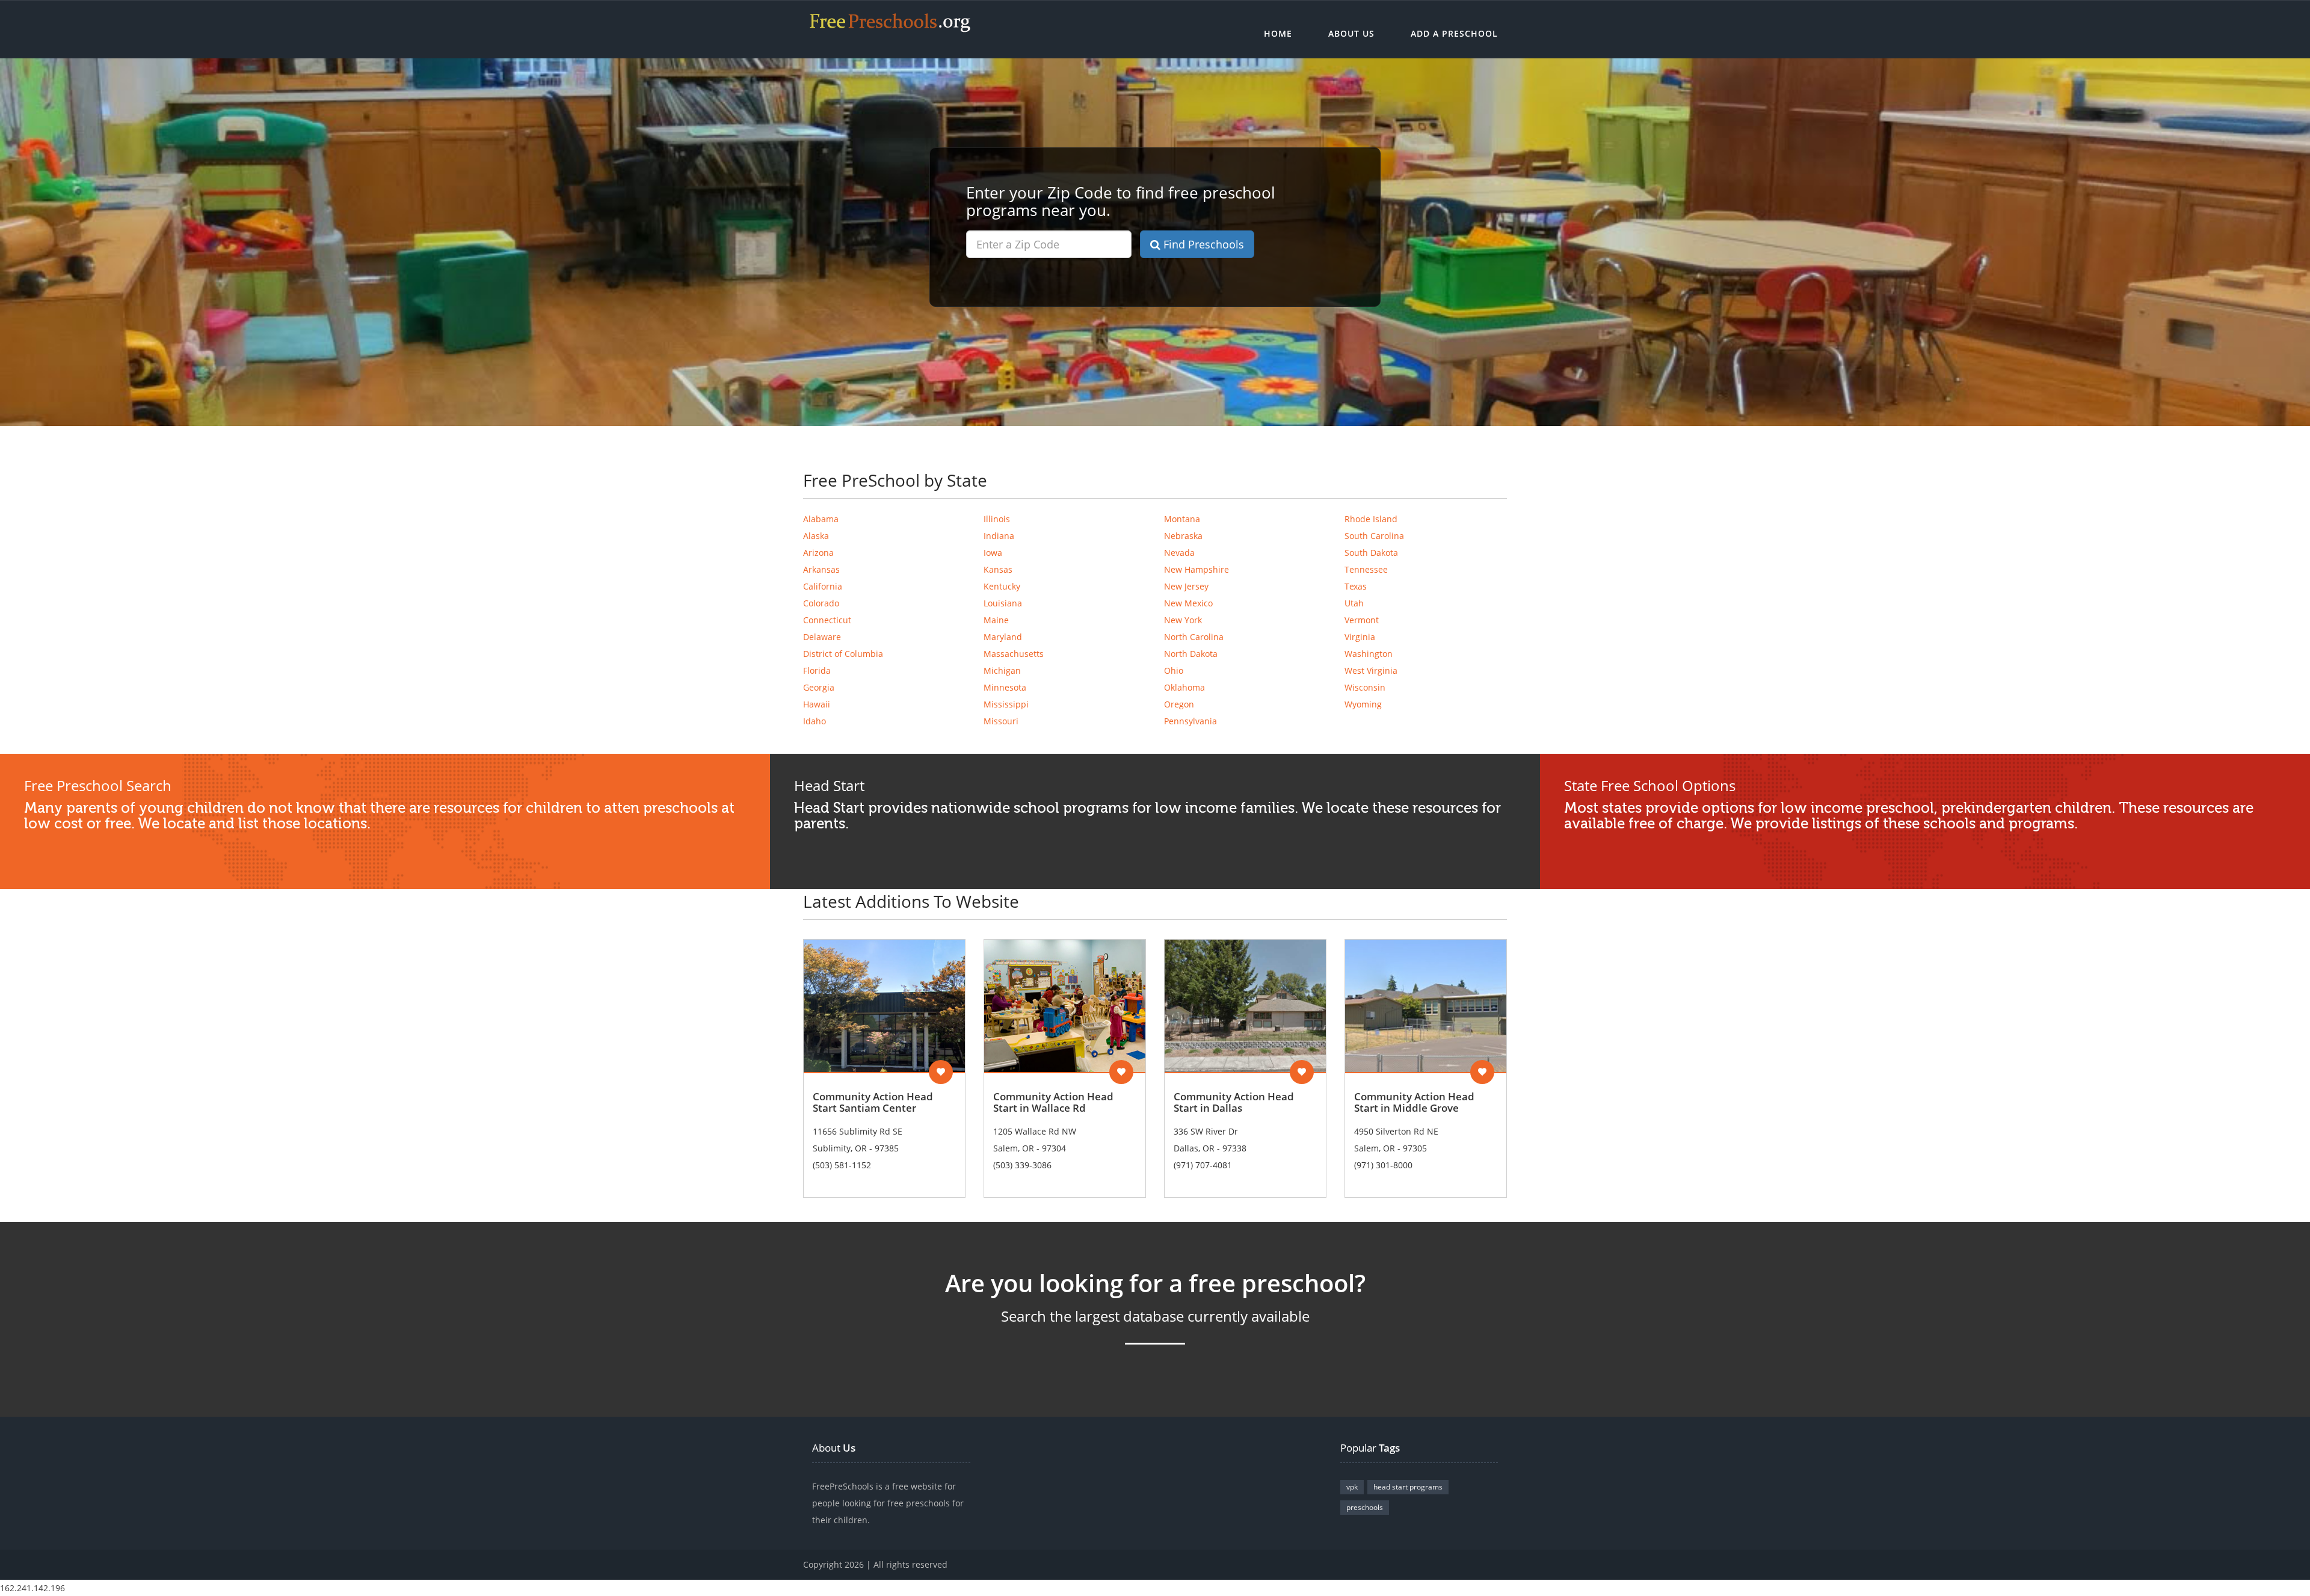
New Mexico (1188, 603)
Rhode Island (1371, 519)
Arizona (818, 553)
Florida (817, 670)
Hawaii (817, 704)
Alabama (821, 519)
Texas (1356, 586)
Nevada (1179, 553)
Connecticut (827, 620)
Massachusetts (1014, 654)
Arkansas (821, 569)
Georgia (819, 687)
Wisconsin (1365, 687)
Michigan (1002, 670)
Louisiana (1003, 603)
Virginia (1360, 637)
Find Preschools (1202, 244)
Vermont (1362, 620)
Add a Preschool (1454, 33)
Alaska (816, 536)
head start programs (1408, 1487)
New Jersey (1186, 586)
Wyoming (1363, 704)
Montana (1182, 519)
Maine (996, 620)
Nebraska (1183, 536)
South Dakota (1371, 553)
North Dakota (1191, 654)
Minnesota (1005, 687)
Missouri (1001, 721)
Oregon (1179, 704)
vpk (1352, 1487)
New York (1183, 620)
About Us (1351, 33)
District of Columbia (843, 654)
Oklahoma (1184, 687)
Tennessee (1366, 569)
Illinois (997, 519)
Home (1278, 33)
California (823, 586)
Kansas (998, 569)
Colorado (821, 603)
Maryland (1003, 637)
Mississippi (1006, 704)
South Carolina (1374, 536)
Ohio (1174, 670)
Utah (1354, 603)
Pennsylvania (1190, 721)
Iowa (993, 553)
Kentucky (1002, 586)
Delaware (822, 637)
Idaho (815, 721)
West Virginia (1371, 670)
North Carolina (1194, 637)
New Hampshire (1197, 569)
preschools (1365, 1507)
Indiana (999, 536)
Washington (1369, 654)
